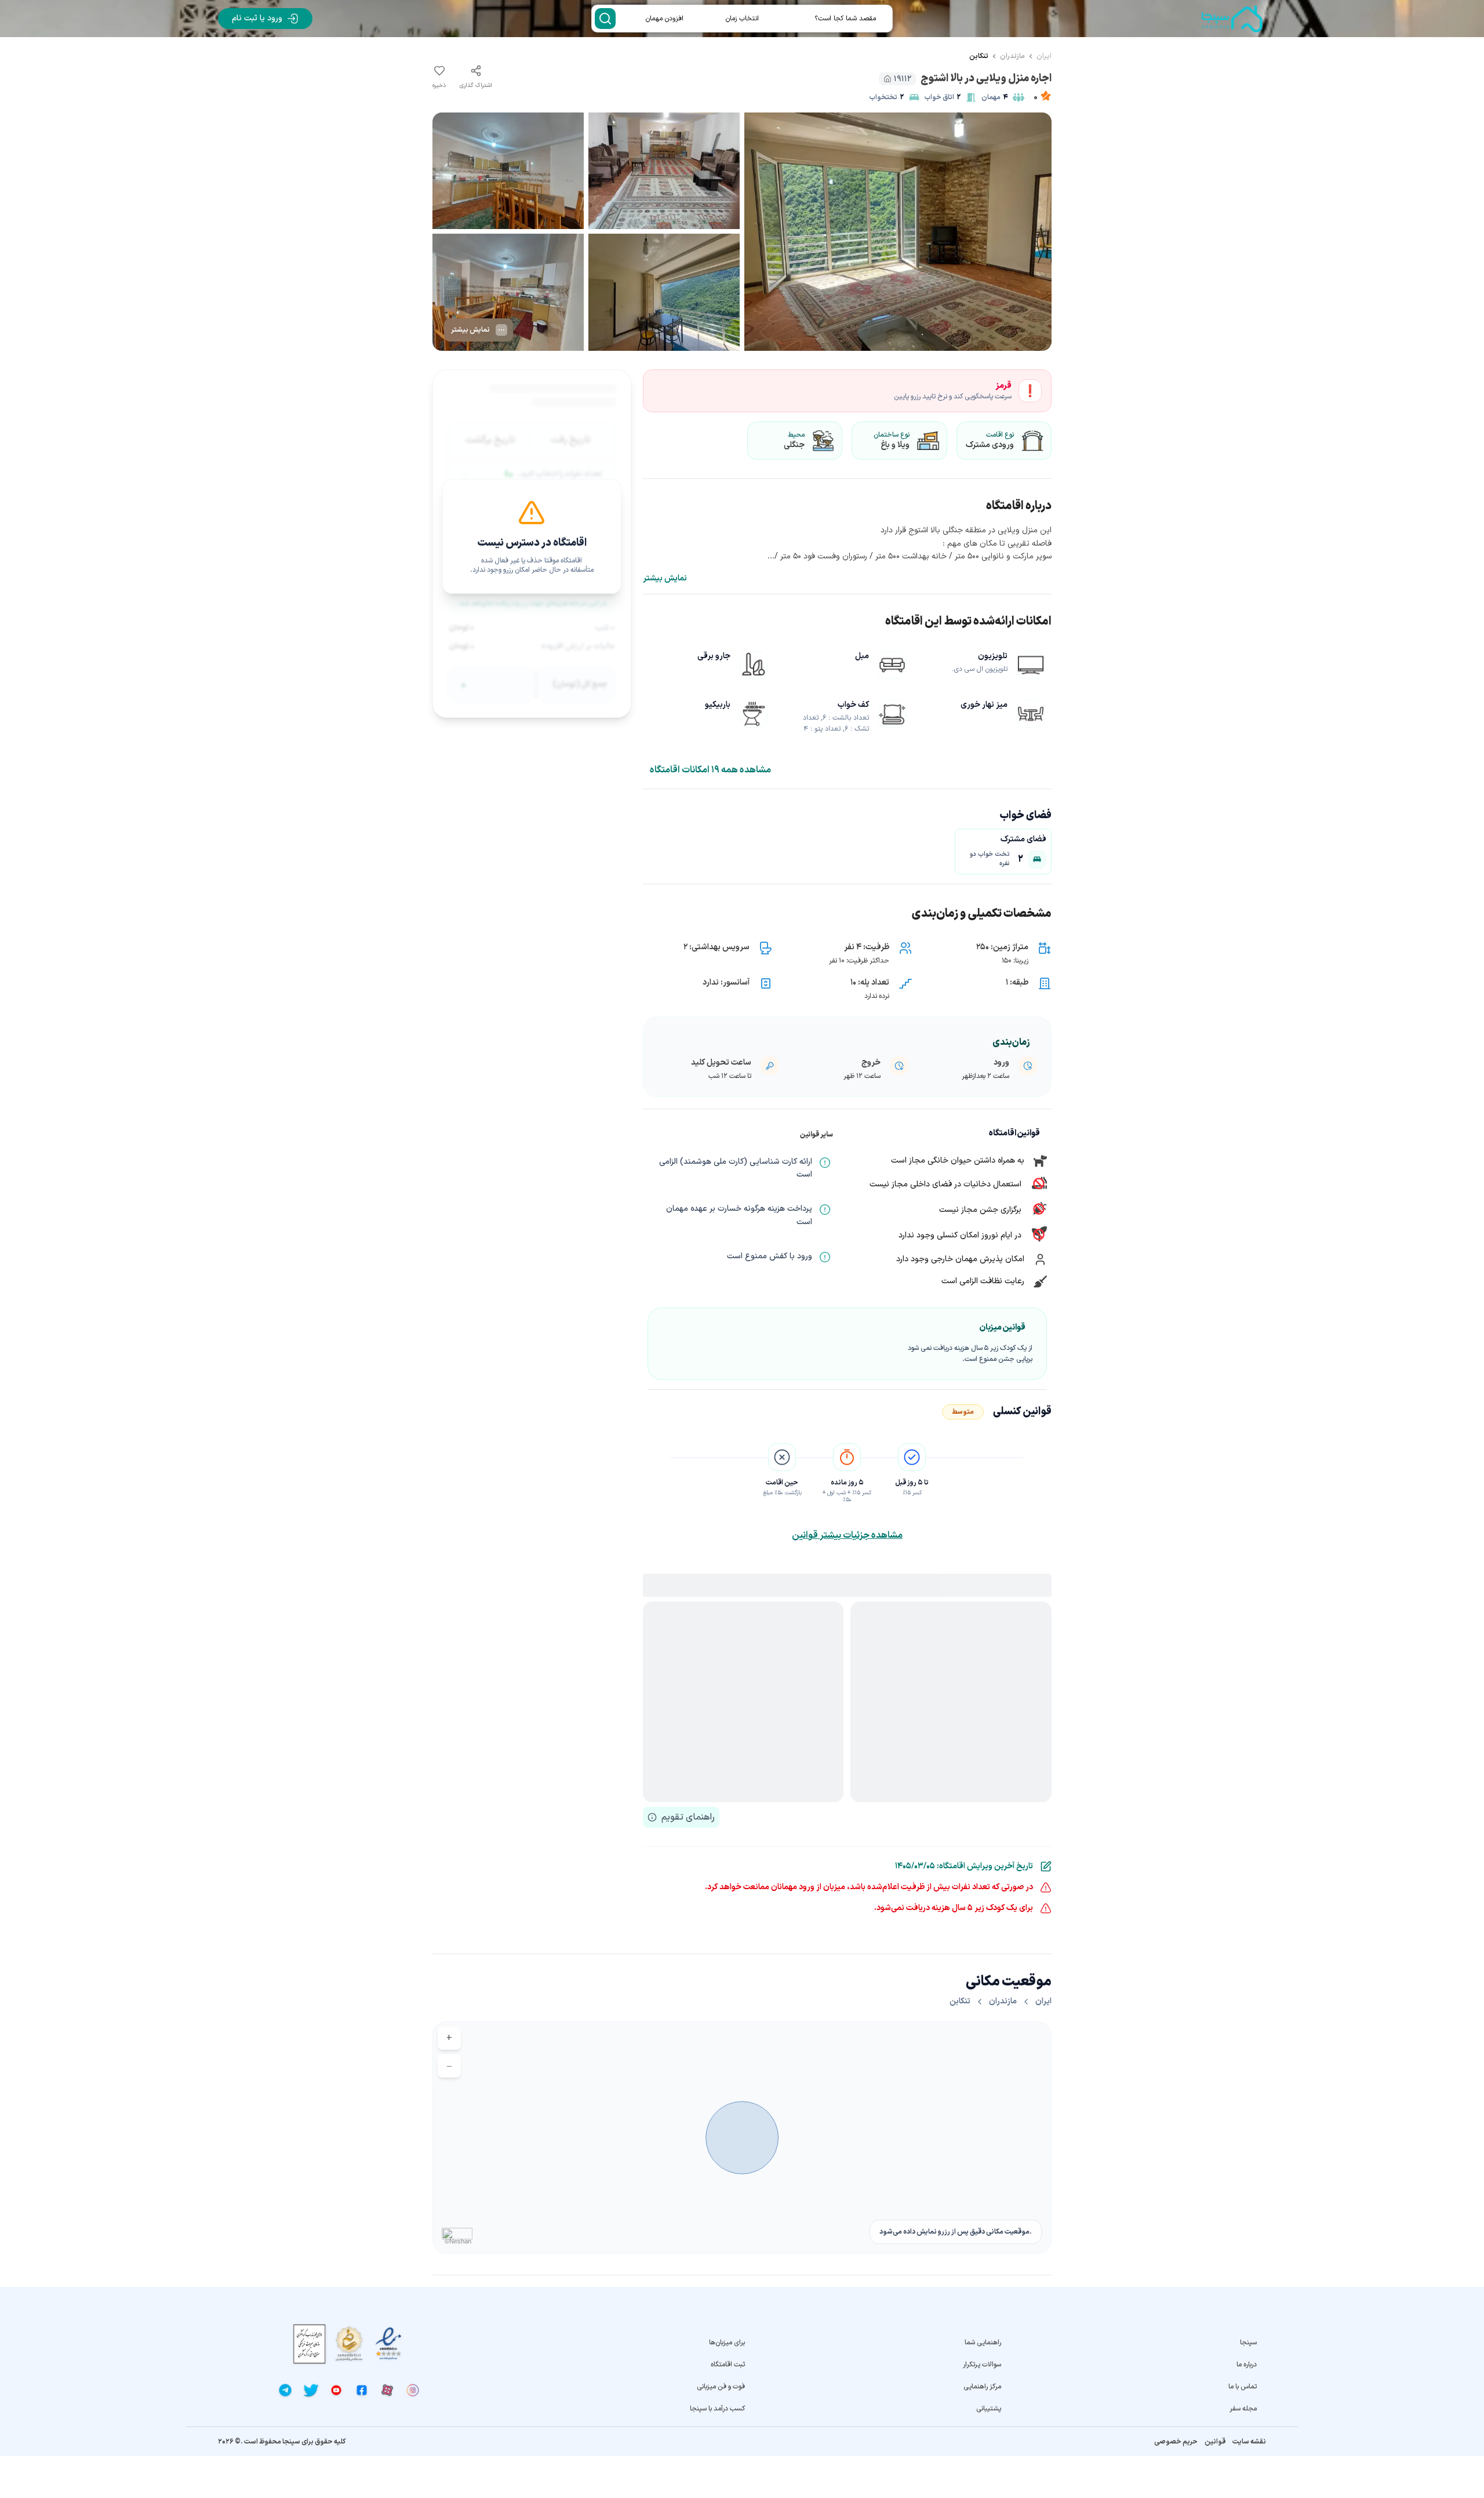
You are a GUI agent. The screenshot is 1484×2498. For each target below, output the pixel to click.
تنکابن (979, 56)
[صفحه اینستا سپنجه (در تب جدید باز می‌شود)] (413, 2390)
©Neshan (458, 2241)
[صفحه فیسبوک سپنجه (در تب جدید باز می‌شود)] (362, 2390)
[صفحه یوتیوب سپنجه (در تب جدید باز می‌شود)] (336, 2390)
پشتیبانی (988, 2409)
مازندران (1012, 56)
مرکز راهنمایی (982, 2387)
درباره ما (1247, 2365)
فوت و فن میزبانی (721, 2387)
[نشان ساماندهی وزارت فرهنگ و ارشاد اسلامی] (349, 2343)
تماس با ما (1243, 2387)
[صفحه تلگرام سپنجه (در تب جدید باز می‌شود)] (285, 2390)
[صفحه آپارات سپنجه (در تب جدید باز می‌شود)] (387, 2390)
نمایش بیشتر (665, 579)
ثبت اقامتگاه (728, 2365)
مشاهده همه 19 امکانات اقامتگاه (710, 770)
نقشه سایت (1249, 2442)
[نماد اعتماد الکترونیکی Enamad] (388, 2344)
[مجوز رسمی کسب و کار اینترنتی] (310, 2344)
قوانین (1215, 2442)
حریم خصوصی (1176, 2442)
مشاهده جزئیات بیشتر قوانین (847, 1535)
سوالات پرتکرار (982, 2365)
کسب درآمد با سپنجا (717, 2409)
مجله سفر (1243, 2409)
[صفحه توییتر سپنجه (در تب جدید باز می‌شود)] (311, 2390)
